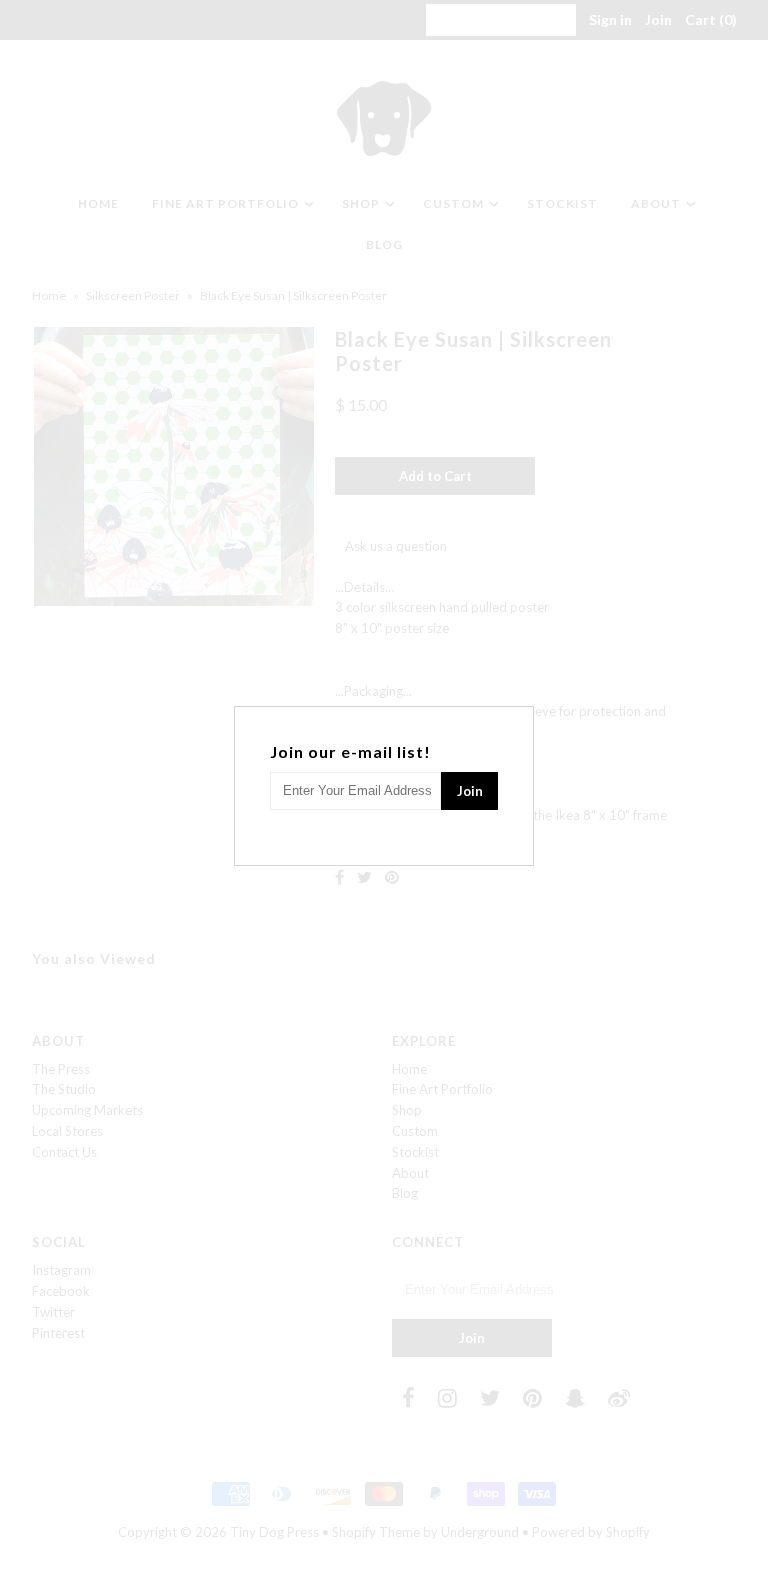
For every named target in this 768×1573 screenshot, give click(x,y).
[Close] (521, 719)
